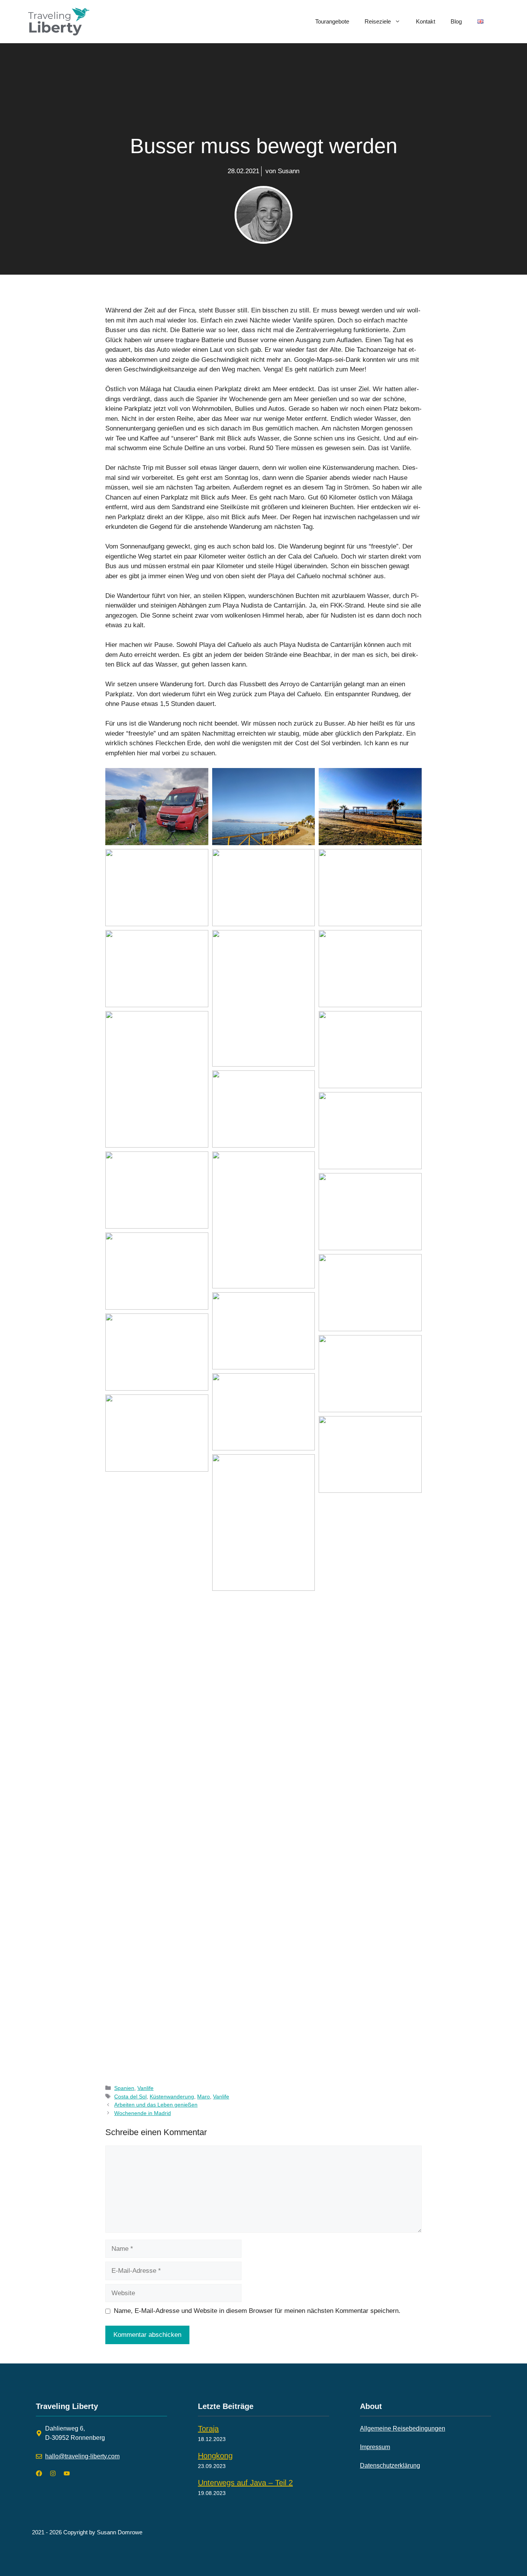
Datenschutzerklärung (390, 2465)
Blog (456, 21)
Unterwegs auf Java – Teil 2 (245, 2483)
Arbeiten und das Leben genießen (156, 2105)
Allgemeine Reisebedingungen (403, 2428)
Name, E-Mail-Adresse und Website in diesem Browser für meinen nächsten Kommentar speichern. (257, 2311)
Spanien (124, 2088)
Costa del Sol (130, 2097)
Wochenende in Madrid (143, 2113)
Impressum (375, 2447)
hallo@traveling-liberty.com (82, 2456)
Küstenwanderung (172, 2097)
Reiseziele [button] (378, 21)
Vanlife (145, 2088)
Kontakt (426, 21)
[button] (157, 807)
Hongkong (215, 2456)
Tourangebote (332, 21)
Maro (204, 2097)
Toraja (208, 2429)
